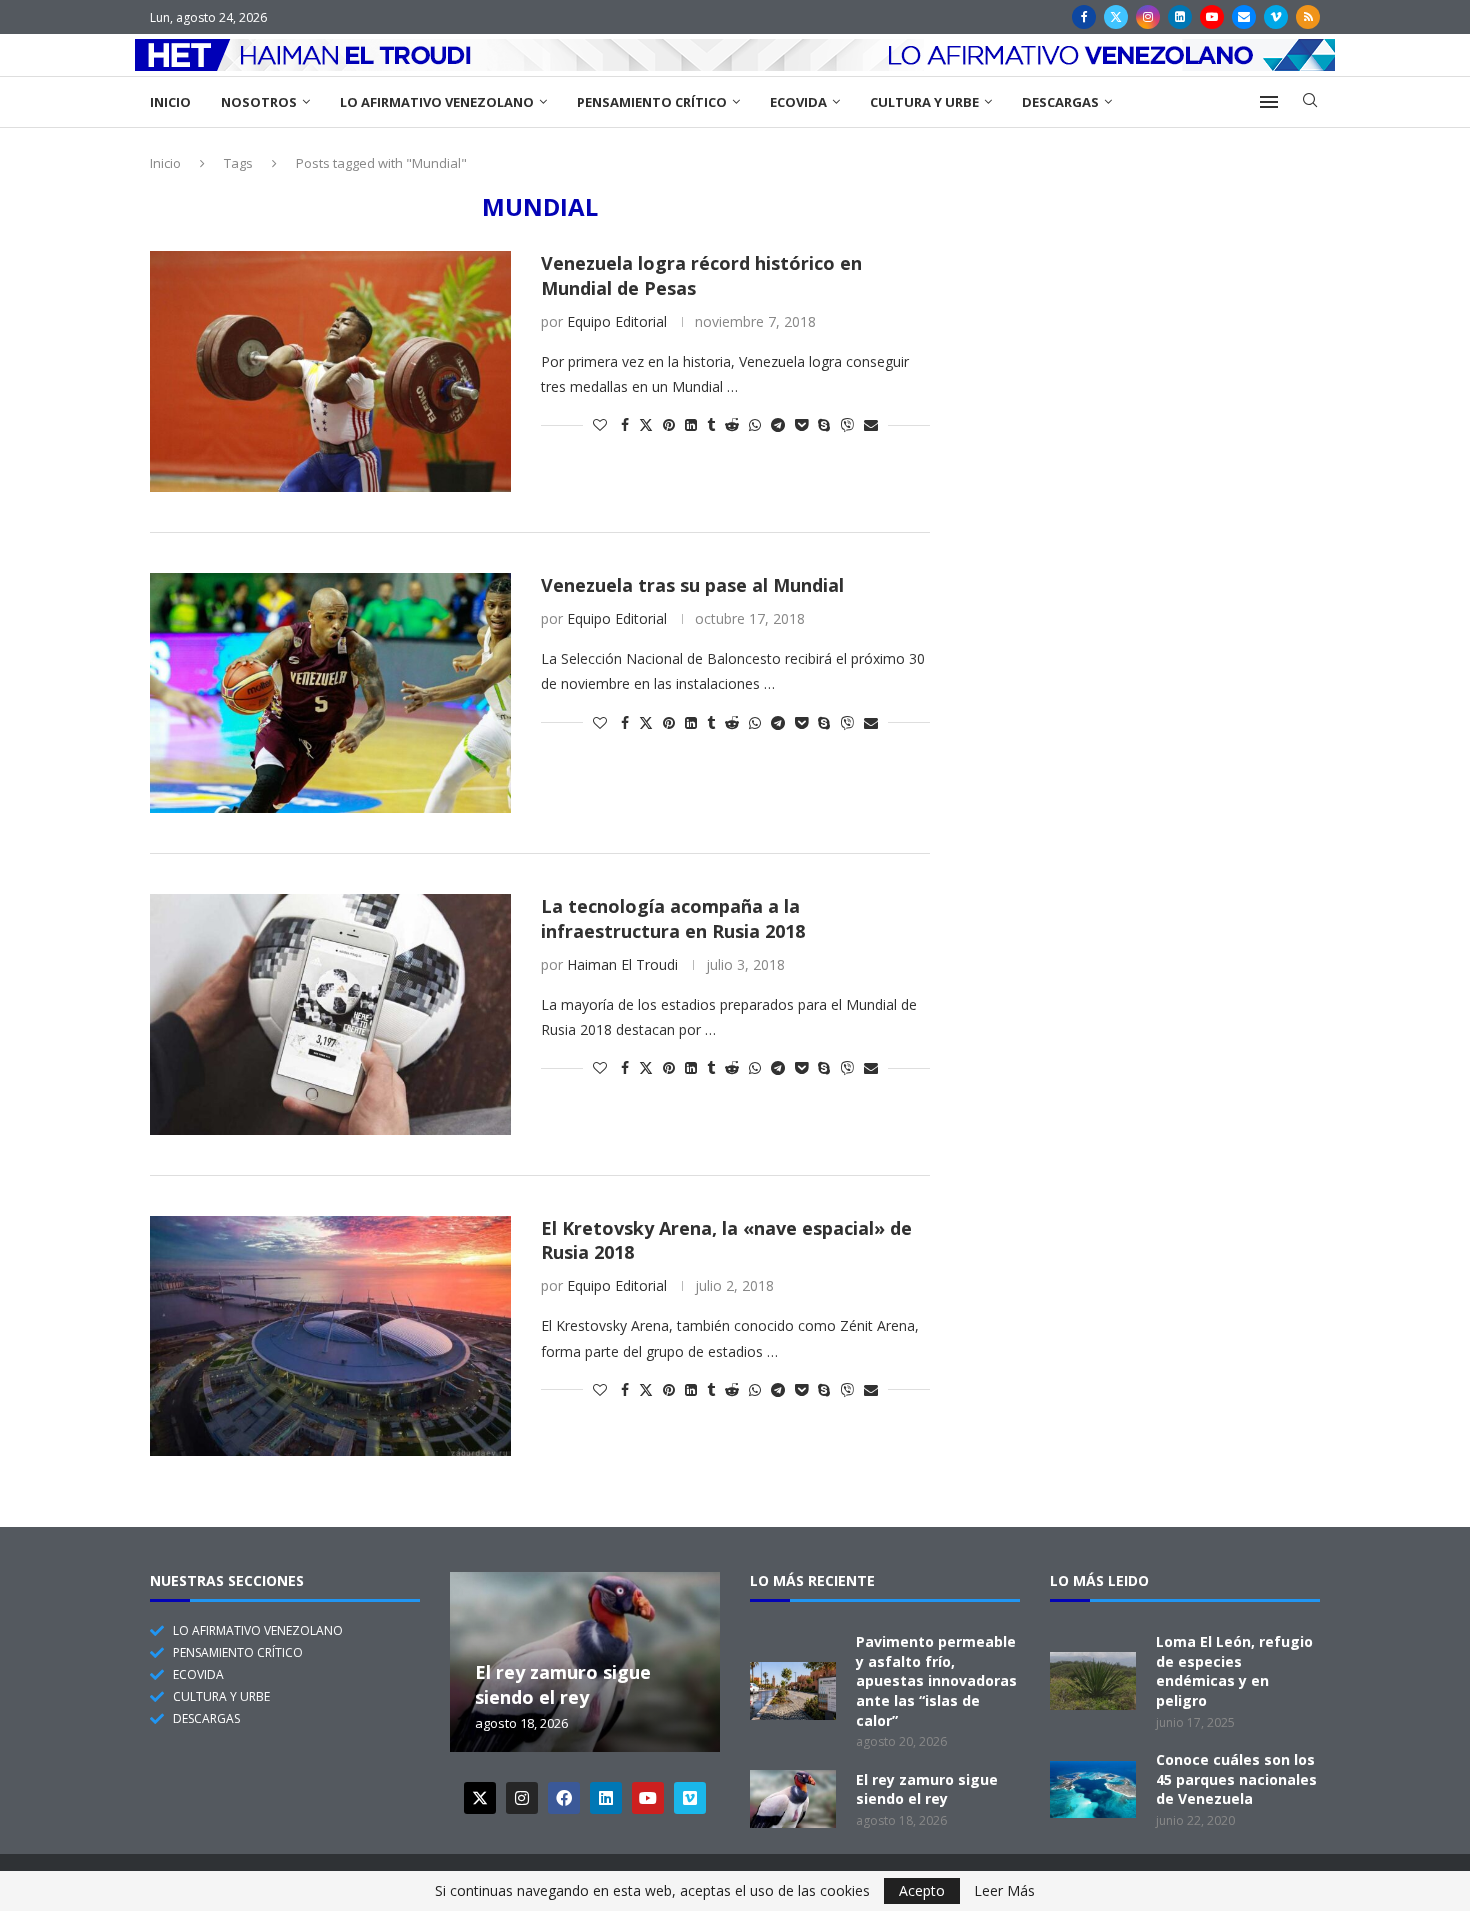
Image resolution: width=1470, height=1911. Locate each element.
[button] (468, 1661)
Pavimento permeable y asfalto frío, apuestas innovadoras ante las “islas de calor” (936, 1680)
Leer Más (1004, 1891)
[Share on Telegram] (778, 424)
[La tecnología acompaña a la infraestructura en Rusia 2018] (330, 1014)
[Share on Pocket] (801, 424)
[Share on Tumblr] (711, 424)
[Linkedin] (1180, 17)
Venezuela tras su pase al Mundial (692, 585)
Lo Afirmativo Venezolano (437, 102)
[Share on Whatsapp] (755, 424)
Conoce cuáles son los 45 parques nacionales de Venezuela (1236, 1779)
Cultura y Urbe (924, 102)
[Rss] (1308, 17)
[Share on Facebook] (625, 424)
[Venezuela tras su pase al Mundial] (330, 693)
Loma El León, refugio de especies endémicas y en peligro (1234, 1671)
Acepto (922, 1890)
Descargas (1060, 102)
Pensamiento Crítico (652, 102)
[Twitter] (1116, 17)
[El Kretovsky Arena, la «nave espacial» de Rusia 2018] (330, 1336)
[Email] (1244, 17)
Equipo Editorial (617, 321)
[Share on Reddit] (732, 424)
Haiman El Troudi (622, 964)
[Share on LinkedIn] (691, 424)
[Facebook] (1084, 17)
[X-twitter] (480, 1798)
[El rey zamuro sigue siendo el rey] (793, 1799)
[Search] (1310, 102)
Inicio (170, 102)
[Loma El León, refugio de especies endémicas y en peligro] (1093, 1681)
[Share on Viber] (847, 424)
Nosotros (259, 102)
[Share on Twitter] (646, 424)
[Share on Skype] (824, 424)
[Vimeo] (1276, 17)
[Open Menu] (1269, 102)
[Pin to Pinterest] (669, 424)
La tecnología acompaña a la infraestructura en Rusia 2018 (673, 918)
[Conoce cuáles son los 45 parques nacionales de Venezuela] (1093, 1790)
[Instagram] (1148, 17)
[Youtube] (1212, 17)
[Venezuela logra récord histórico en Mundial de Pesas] (330, 371)
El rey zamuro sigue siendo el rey (563, 1685)
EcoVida (798, 102)
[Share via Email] (871, 424)
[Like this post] (600, 424)
